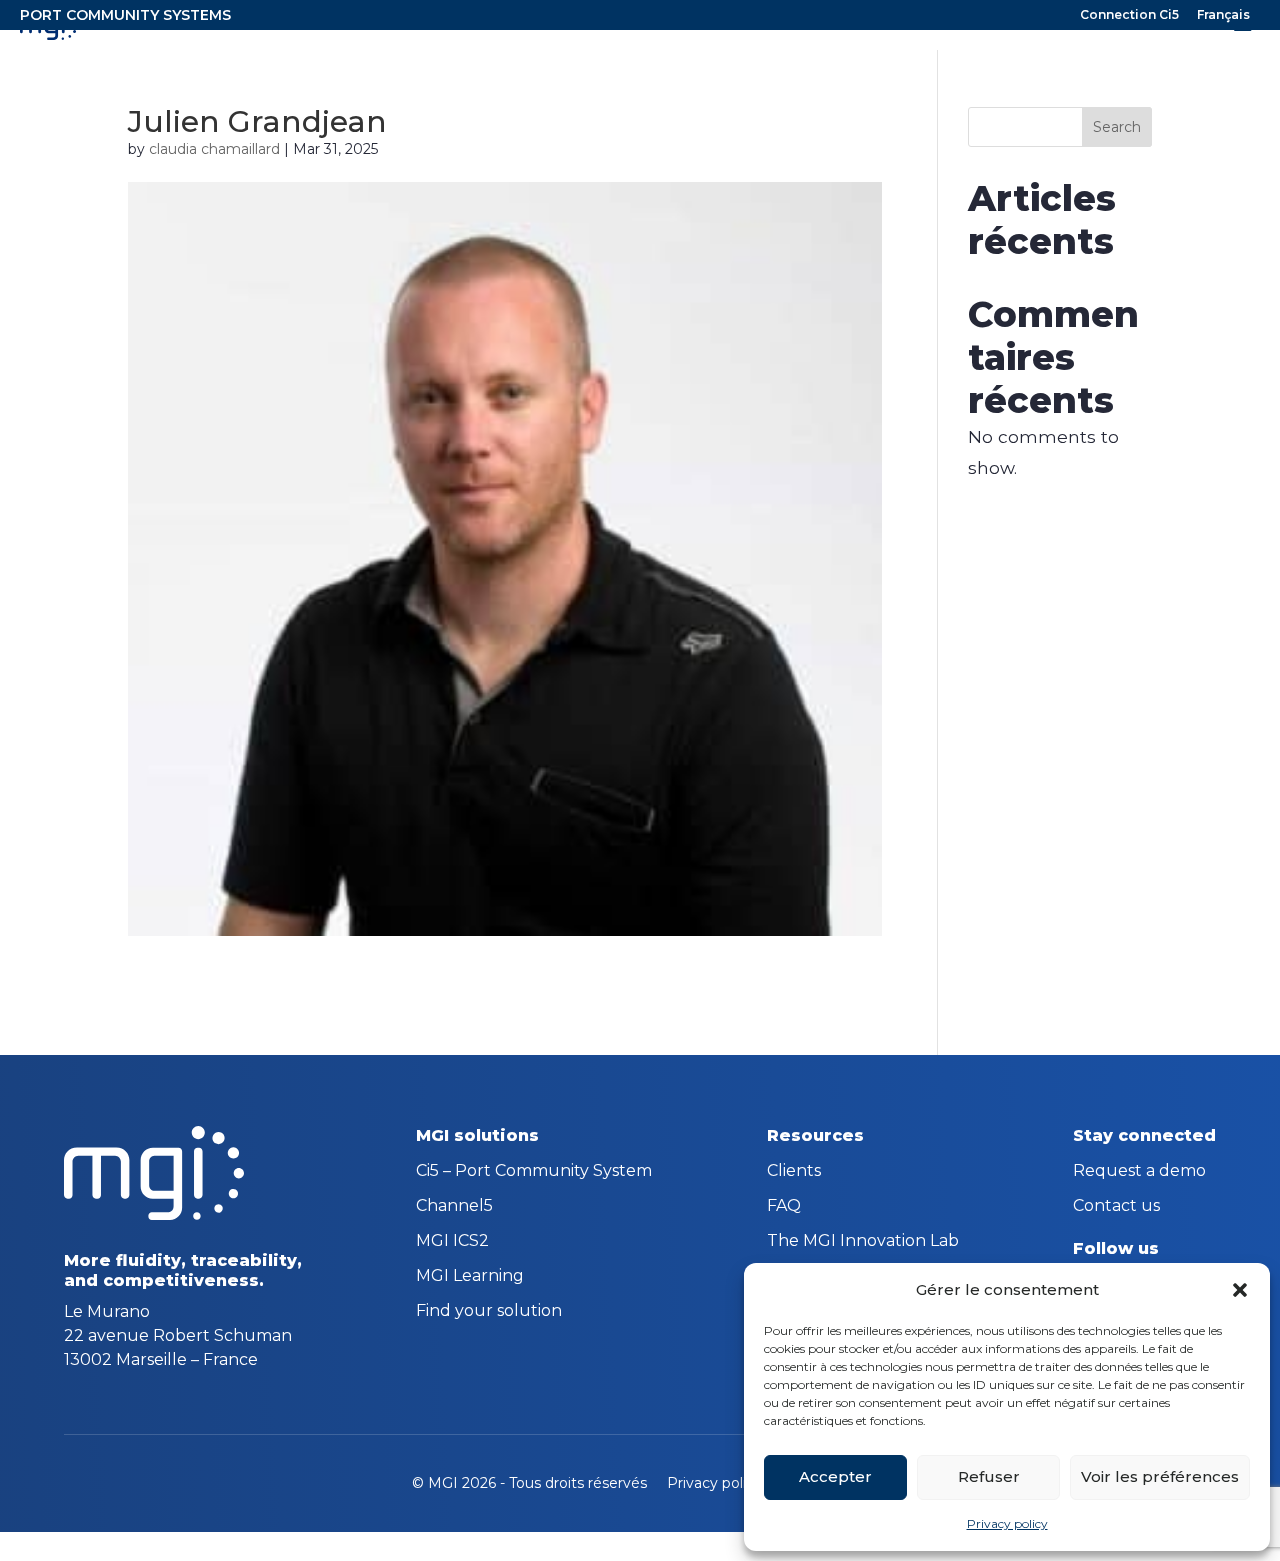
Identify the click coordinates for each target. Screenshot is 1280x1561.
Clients (794, 1172)
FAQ (784, 1207)
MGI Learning (470, 1277)
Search (1117, 127)
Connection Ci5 (1129, 15)
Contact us (1116, 1207)
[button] (1240, 1290)
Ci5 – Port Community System (534, 1172)
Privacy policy (1007, 1523)
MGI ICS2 (452, 1242)
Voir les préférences (1160, 1476)
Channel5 (454, 1207)
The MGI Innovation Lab (863, 1242)
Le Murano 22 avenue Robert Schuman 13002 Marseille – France (178, 1335)
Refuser (989, 1476)
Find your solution (489, 1312)
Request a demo (1139, 1172)
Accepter (835, 1476)
